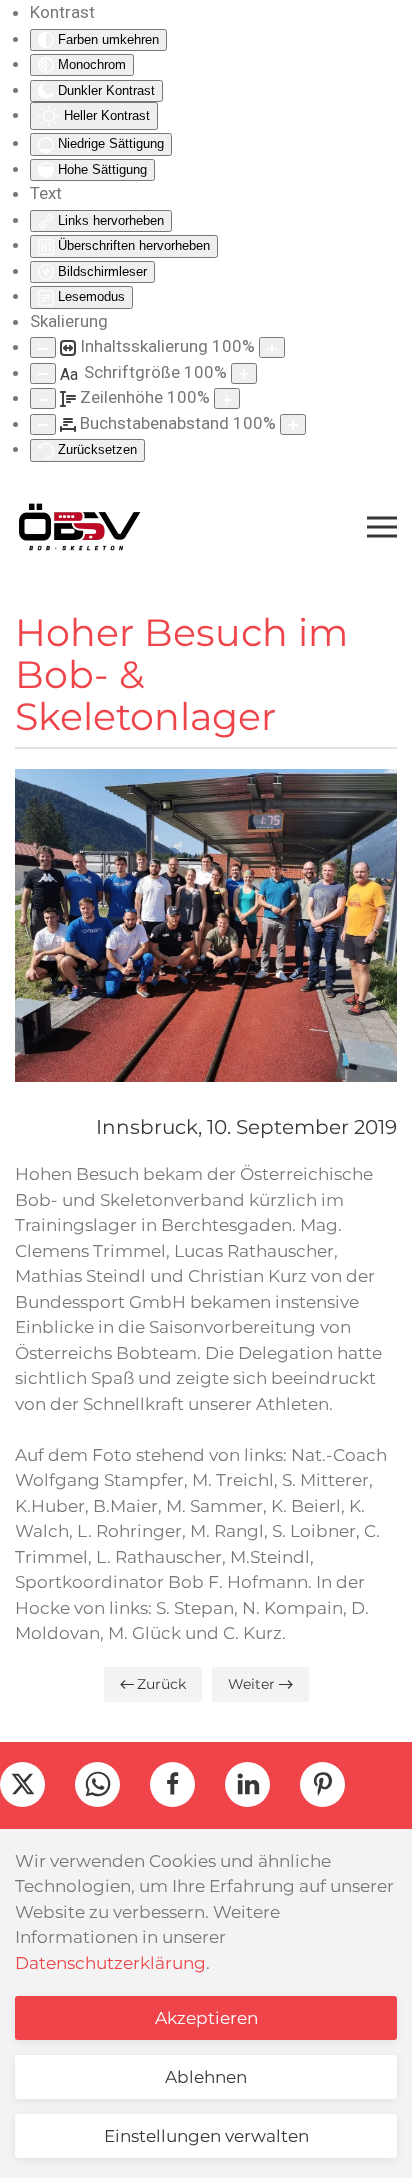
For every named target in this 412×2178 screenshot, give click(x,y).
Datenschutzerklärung (110, 1963)
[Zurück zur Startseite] (79, 527)
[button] (382, 527)
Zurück (161, 1684)
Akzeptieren (206, 2018)
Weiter (251, 1684)
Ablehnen (206, 2077)
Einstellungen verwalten (206, 2136)
